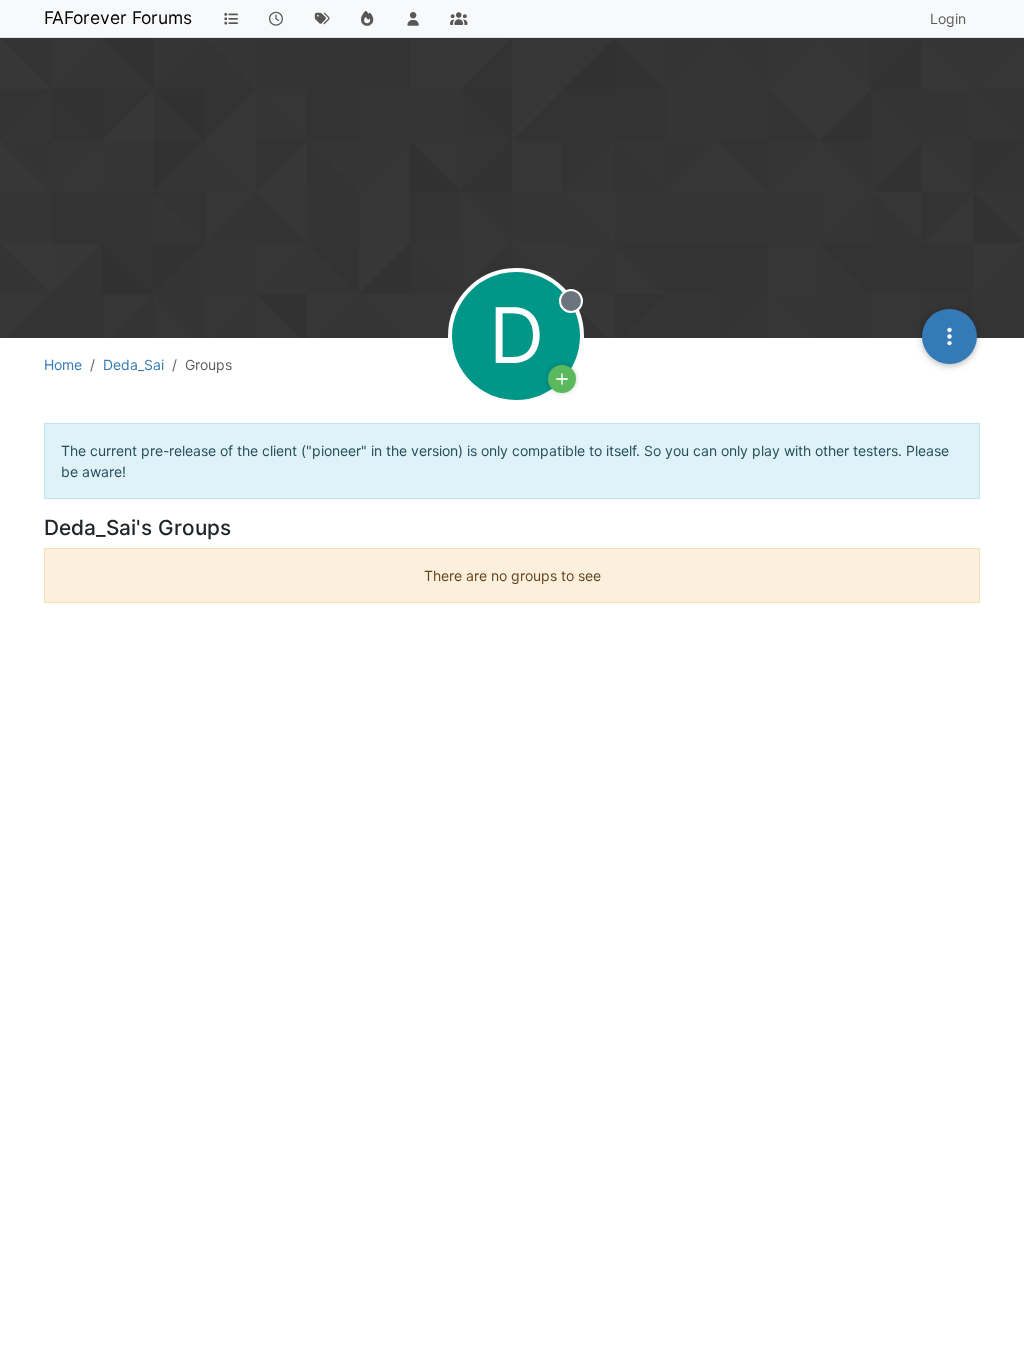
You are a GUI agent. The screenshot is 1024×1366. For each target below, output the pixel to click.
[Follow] (562, 379)
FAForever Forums (118, 17)
